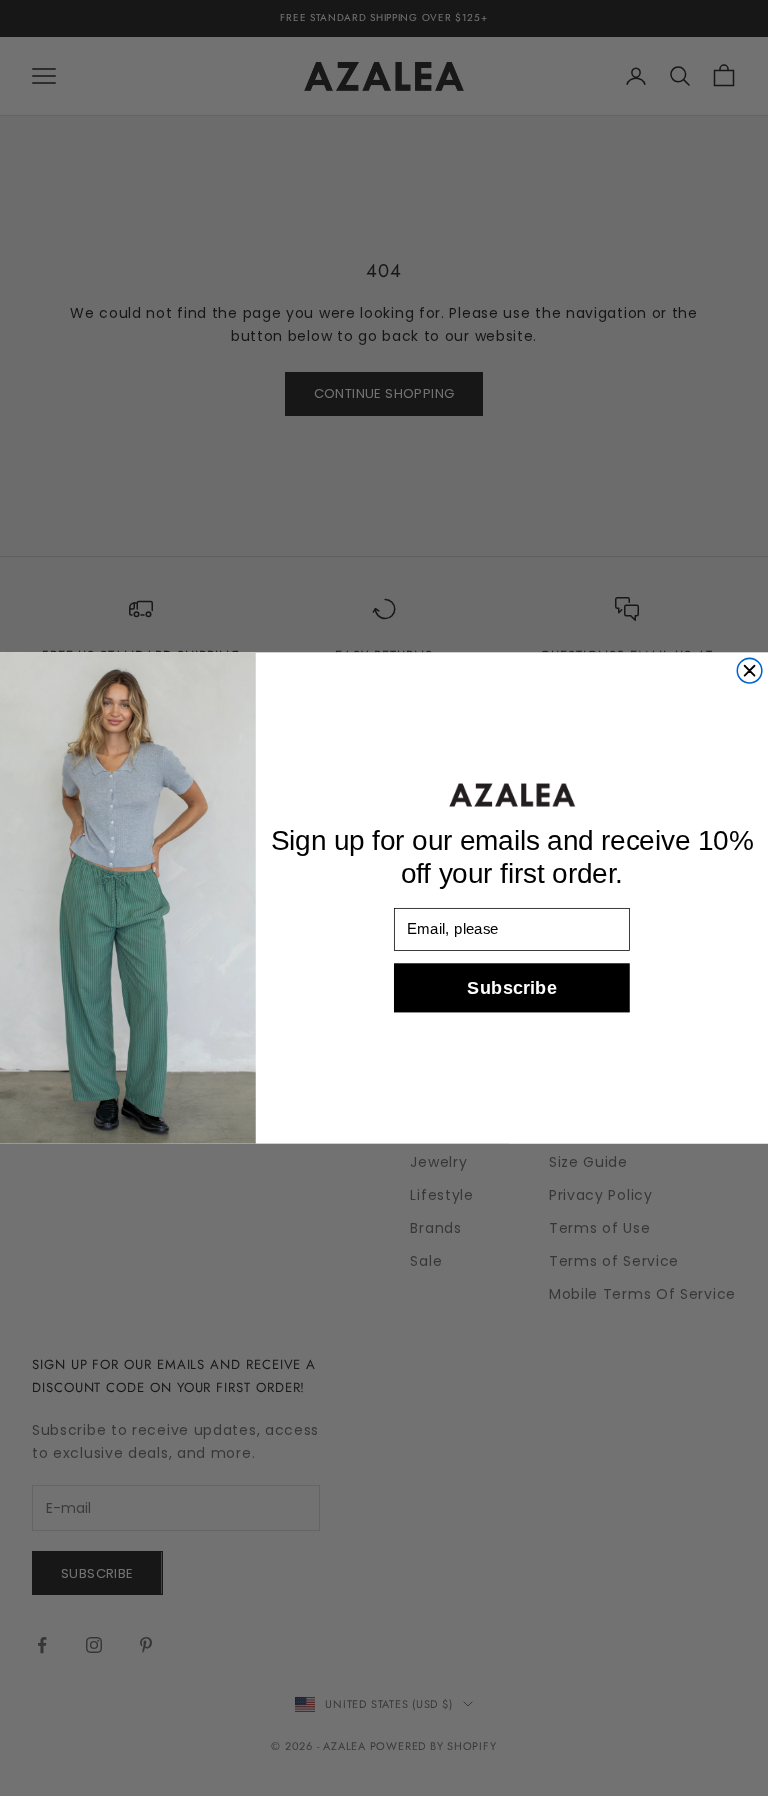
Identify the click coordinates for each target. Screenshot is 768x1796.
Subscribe (511, 987)
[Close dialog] (749, 670)
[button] (512, 795)
